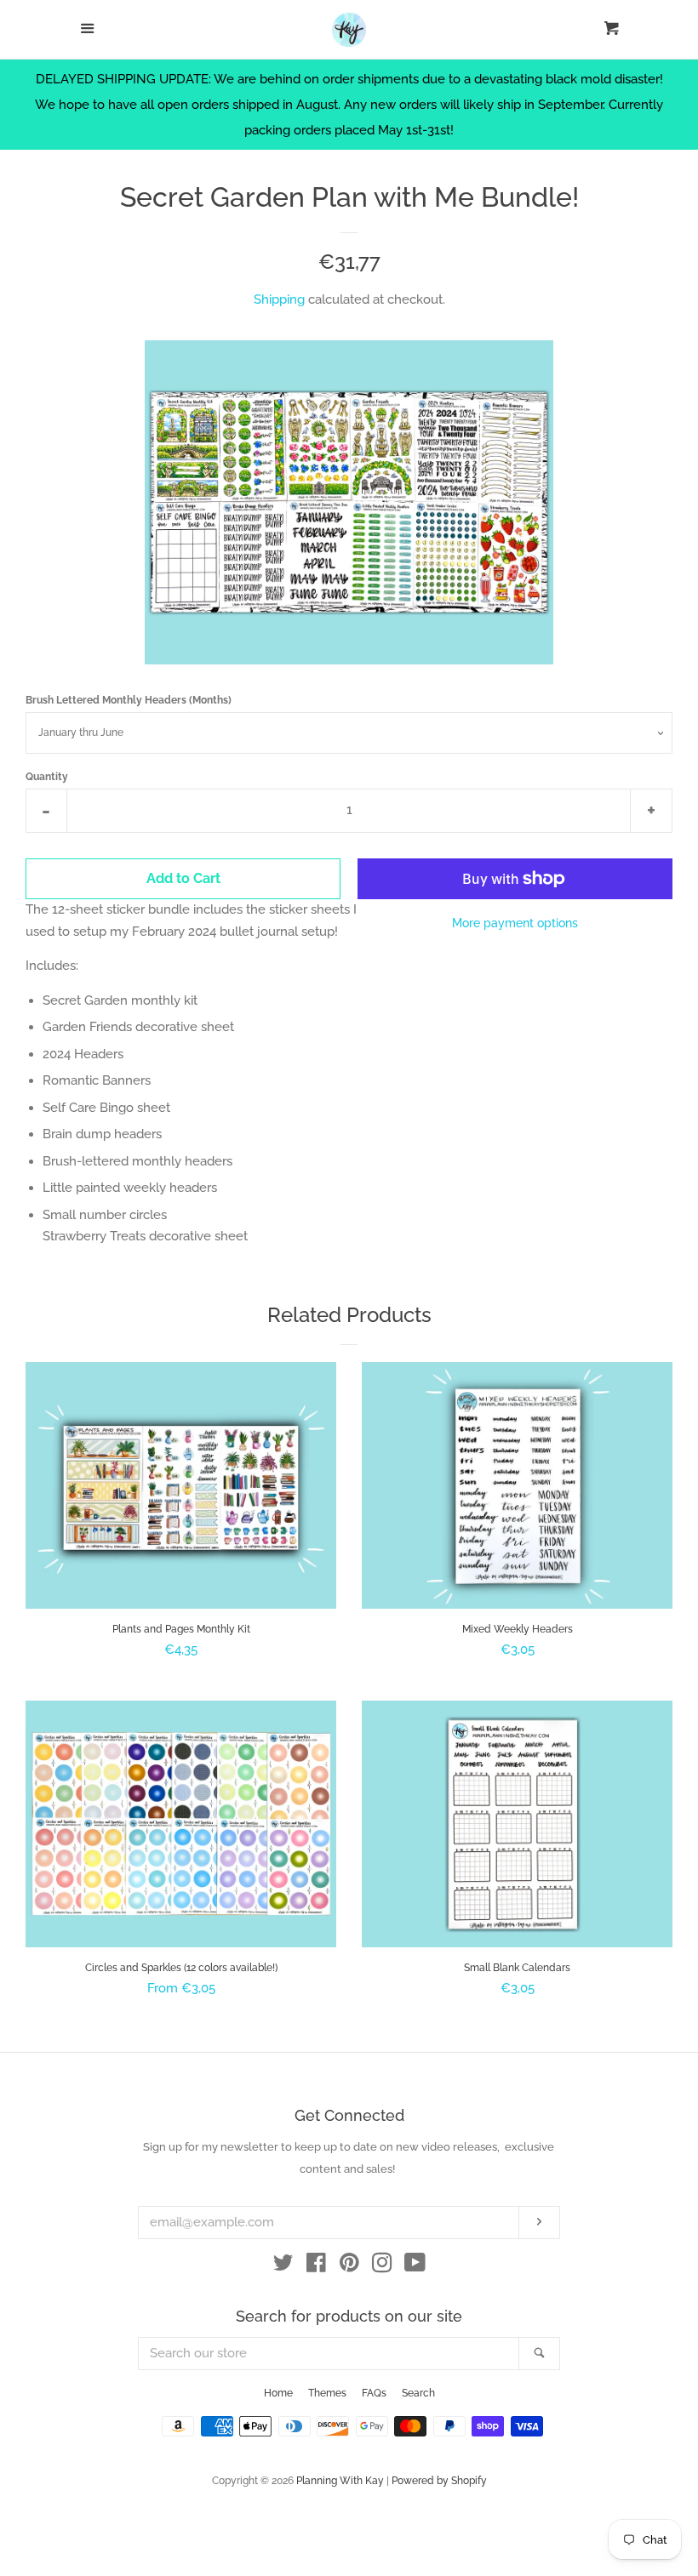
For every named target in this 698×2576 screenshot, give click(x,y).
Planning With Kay (340, 2481)
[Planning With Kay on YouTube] (415, 2266)
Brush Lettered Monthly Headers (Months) (129, 700)
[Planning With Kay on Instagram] (382, 2266)
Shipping (279, 299)
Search (418, 2393)
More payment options (515, 923)
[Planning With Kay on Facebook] (316, 2266)
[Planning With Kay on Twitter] (283, 2266)
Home (278, 2393)
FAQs (374, 2393)
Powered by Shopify (439, 2481)
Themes (327, 2393)
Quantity (47, 777)
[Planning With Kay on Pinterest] (349, 2266)
